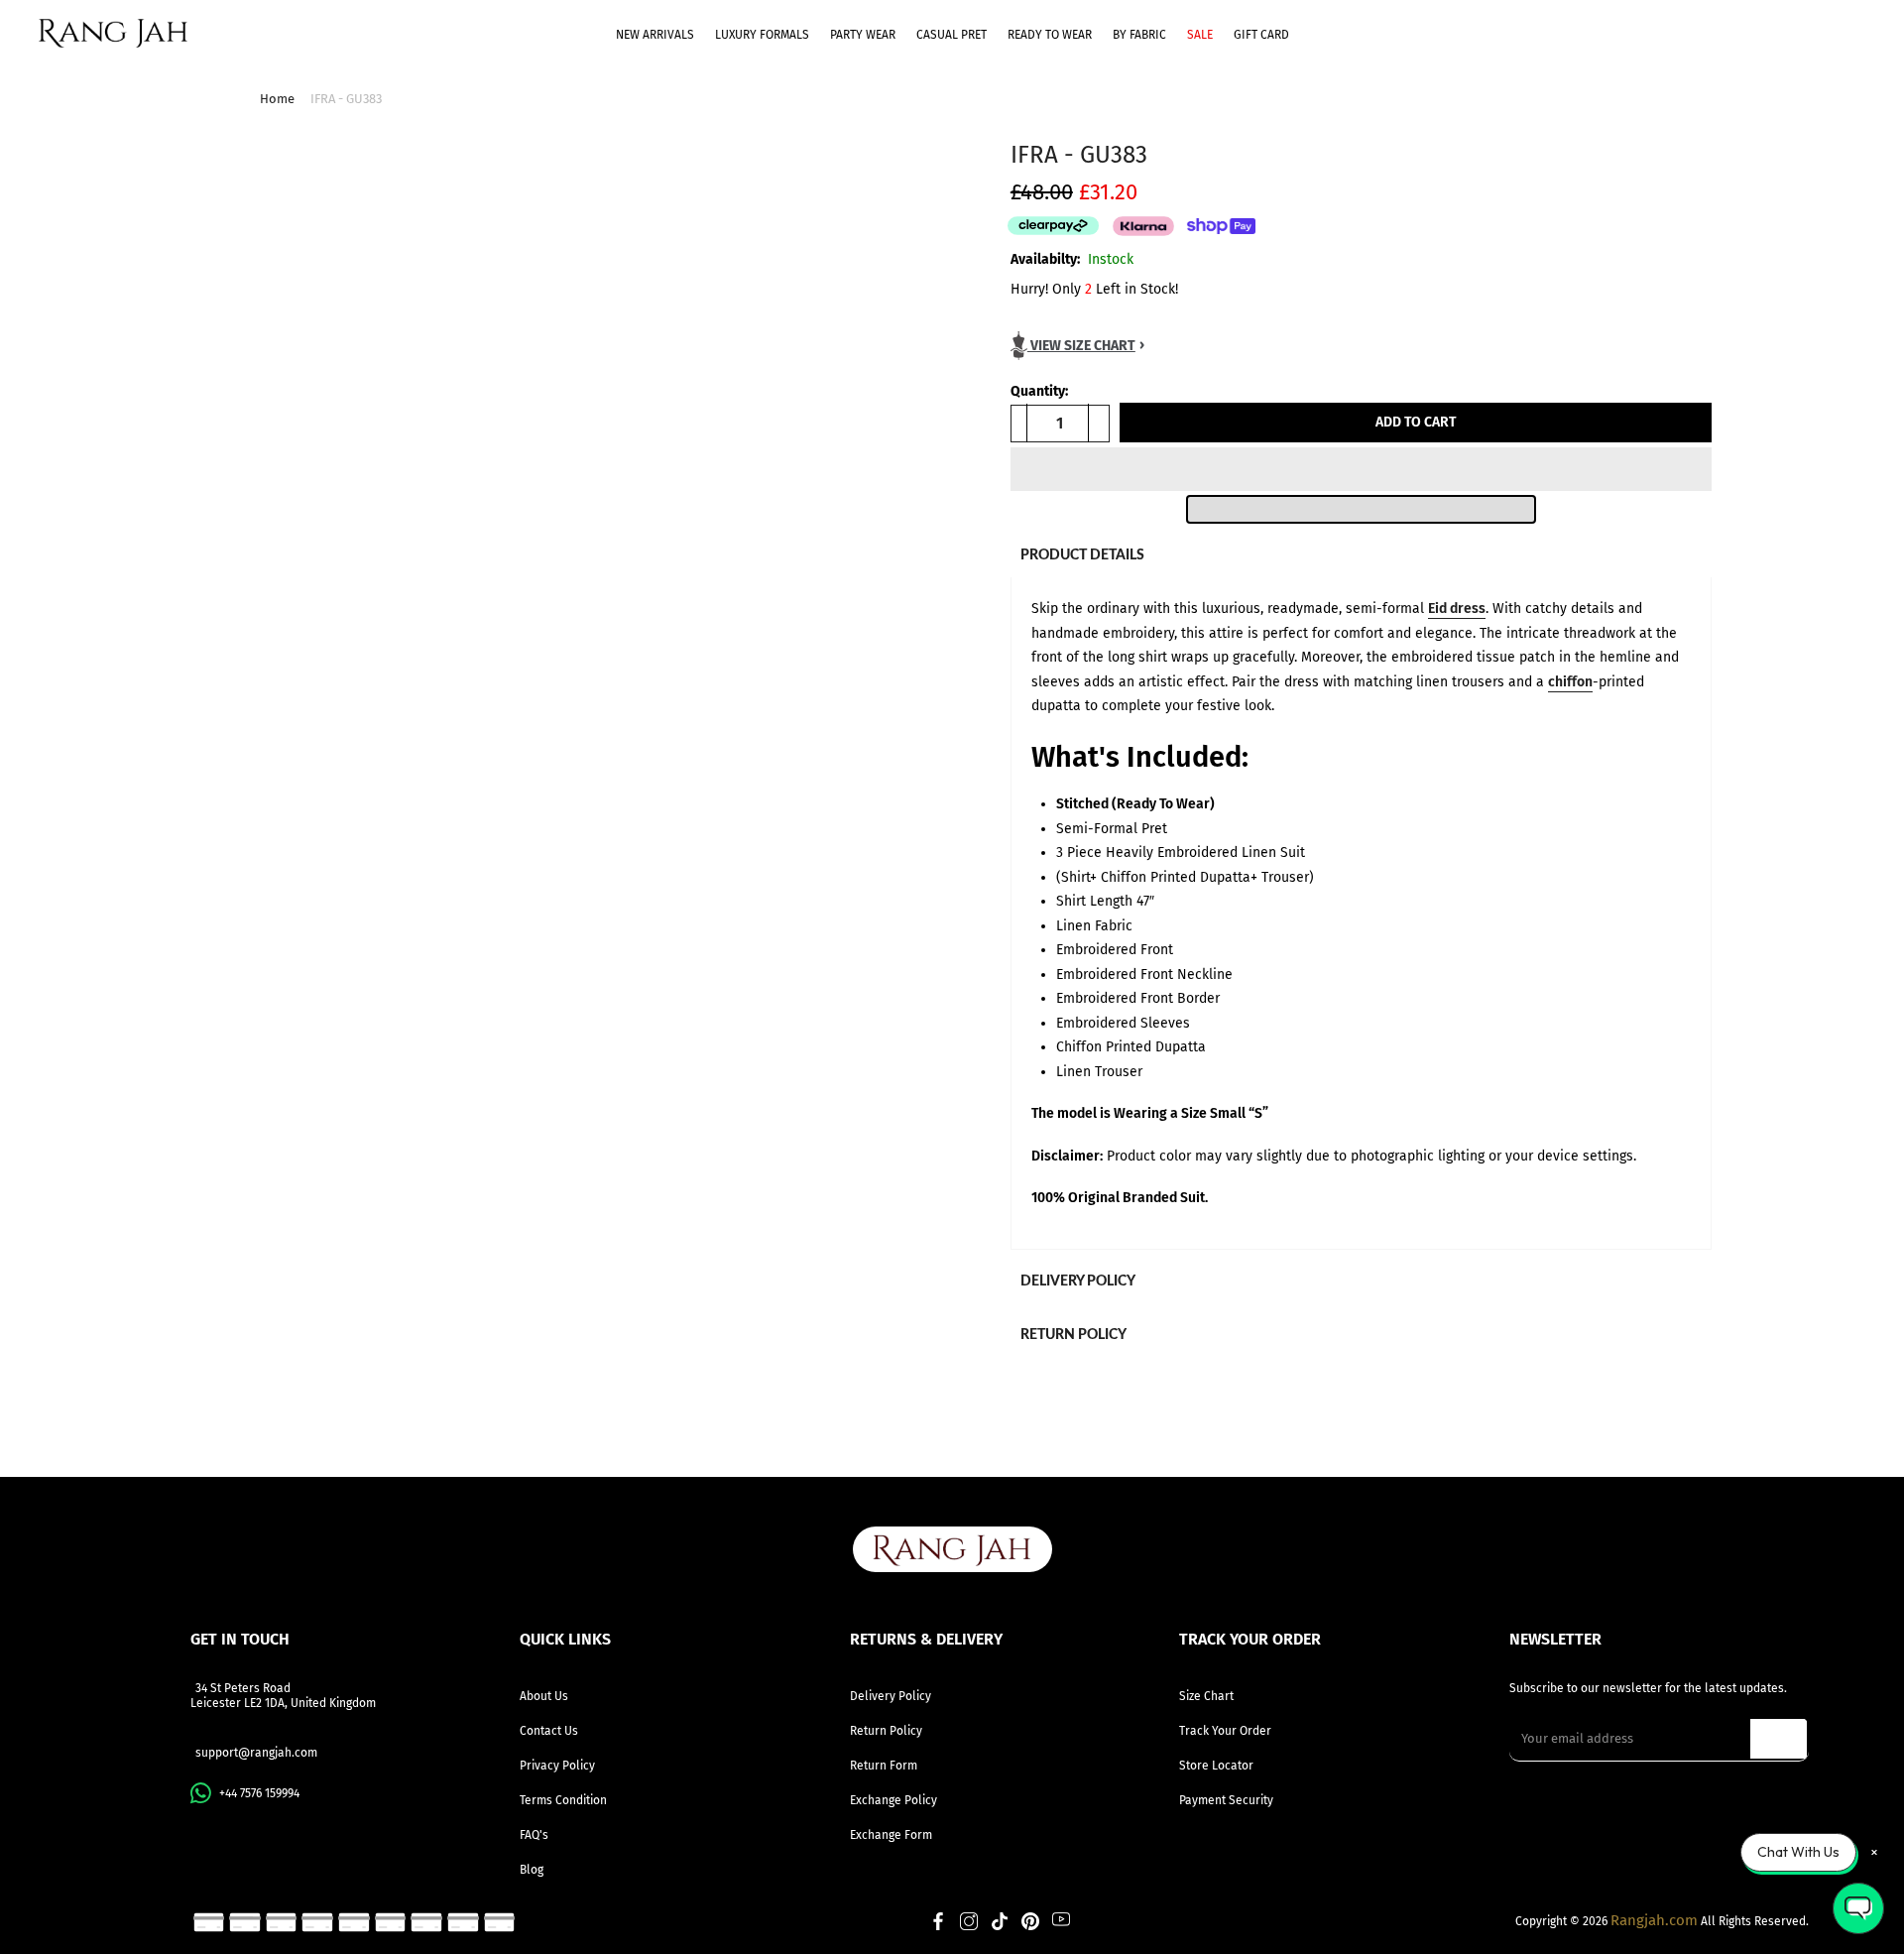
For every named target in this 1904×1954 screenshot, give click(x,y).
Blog (532, 1870)
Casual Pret (952, 35)
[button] (1361, 469)
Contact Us (549, 1731)
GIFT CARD (1261, 35)
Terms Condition (563, 1800)
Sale (1200, 35)
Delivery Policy (891, 1696)
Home (277, 99)
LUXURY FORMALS (762, 35)
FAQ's (534, 1835)
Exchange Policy (893, 1800)
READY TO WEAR (1050, 35)
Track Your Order (1225, 1731)
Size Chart (1206, 1696)
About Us (544, 1696)
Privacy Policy (557, 1766)
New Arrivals (655, 35)
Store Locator (1216, 1766)
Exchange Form (891, 1835)
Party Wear (863, 35)
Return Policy (886, 1731)
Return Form (884, 1766)
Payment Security (1226, 1800)
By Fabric (1139, 35)
